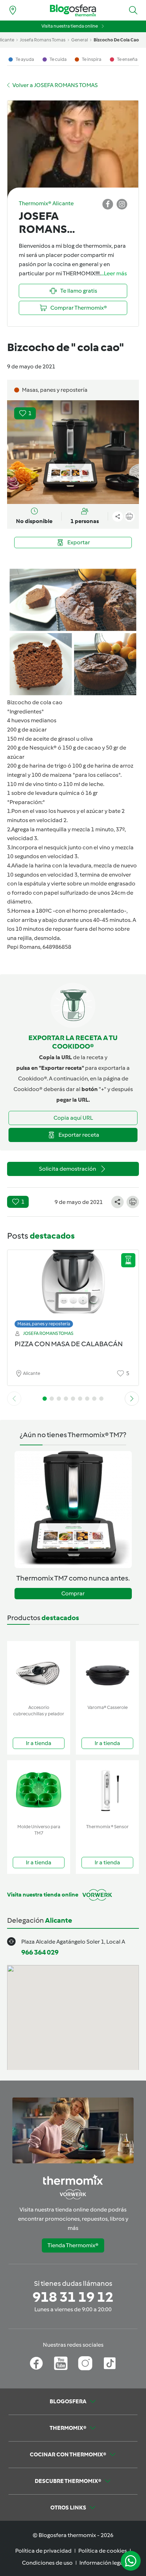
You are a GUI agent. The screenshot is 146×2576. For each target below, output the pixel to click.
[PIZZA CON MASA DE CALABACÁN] (73, 1287)
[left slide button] (14, 1399)
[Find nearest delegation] (13, 10)
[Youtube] (61, 2363)
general (80, 40)
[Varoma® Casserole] (107, 1671)
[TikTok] (110, 2363)
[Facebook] (36, 2363)
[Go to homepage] (73, 10)
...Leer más (114, 273)
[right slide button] (132, 1399)
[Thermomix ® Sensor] (107, 1791)
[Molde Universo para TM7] (39, 1791)
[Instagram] (85, 2363)
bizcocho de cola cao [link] (116, 40)
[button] (133, 10)
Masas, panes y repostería (44, 1324)
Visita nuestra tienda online (70, 26)
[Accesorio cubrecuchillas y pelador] (39, 1671)
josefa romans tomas (43, 40)
